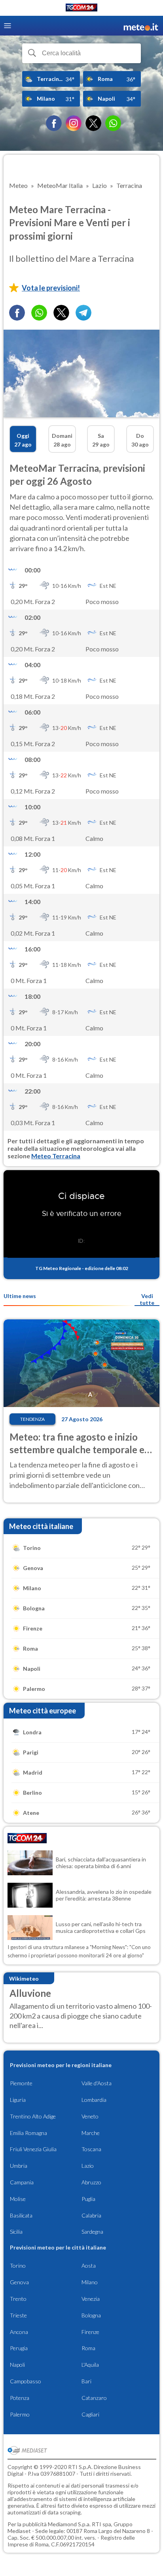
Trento (18, 2299)
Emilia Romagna (28, 2133)
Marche (91, 2133)
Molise (18, 2199)
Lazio (88, 2166)
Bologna (91, 2315)
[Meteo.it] (141, 26)
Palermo (20, 2414)
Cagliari (90, 2414)
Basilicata (21, 2215)
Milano (90, 2282)
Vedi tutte (147, 1299)
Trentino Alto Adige (33, 2116)
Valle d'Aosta (97, 2083)
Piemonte (21, 2083)
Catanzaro (94, 2398)
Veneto (90, 2116)
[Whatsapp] (39, 313)
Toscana (91, 2149)
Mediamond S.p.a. (69, 2524)
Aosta (89, 2265)
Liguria (18, 2100)
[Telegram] (83, 313)
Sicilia (16, 2232)
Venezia (91, 2299)
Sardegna (92, 2232)
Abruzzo (91, 2182)
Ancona (19, 2332)
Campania (22, 2182)
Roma (88, 2348)
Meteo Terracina (56, 1156)
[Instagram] (74, 123)
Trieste (18, 2315)
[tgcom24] (81, 9)
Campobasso (26, 2381)
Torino (18, 2265)
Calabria (91, 2215)
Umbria (19, 2166)
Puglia (88, 2199)
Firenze (90, 2332)
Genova (19, 2282)
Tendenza (32, 1419)
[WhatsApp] (113, 123)
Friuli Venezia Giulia (33, 2149)
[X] (93, 123)
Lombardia (94, 2100)
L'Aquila (90, 2365)
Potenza (20, 2398)
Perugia (19, 2348)
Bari (86, 2381)
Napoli (17, 2365)
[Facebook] (54, 123)
